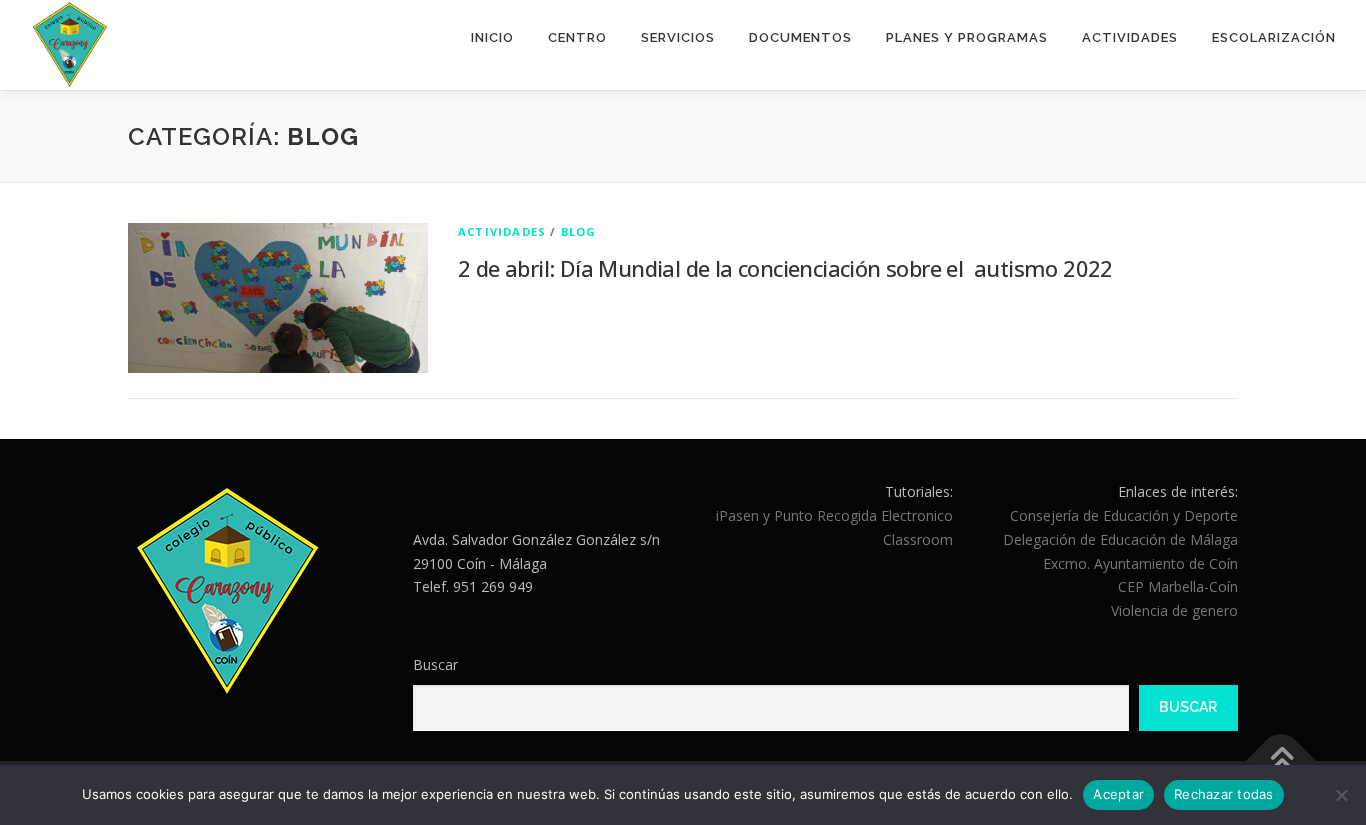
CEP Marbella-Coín (1178, 586)
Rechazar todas (1224, 794)
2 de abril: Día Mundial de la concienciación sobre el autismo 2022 (785, 268)
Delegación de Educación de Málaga (1120, 539)
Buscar (435, 664)
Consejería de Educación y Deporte (1124, 515)
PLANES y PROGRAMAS (967, 37)
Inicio (492, 37)
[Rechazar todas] (1341, 795)
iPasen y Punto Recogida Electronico (834, 515)
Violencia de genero (1174, 610)
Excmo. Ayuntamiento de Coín (1140, 563)
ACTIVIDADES (1130, 37)
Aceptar (1118, 794)
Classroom (918, 539)
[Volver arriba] (1281, 761)
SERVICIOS (678, 37)
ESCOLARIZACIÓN (1274, 37)
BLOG (579, 231)
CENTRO (577, 37)
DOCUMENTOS (800, 37)
